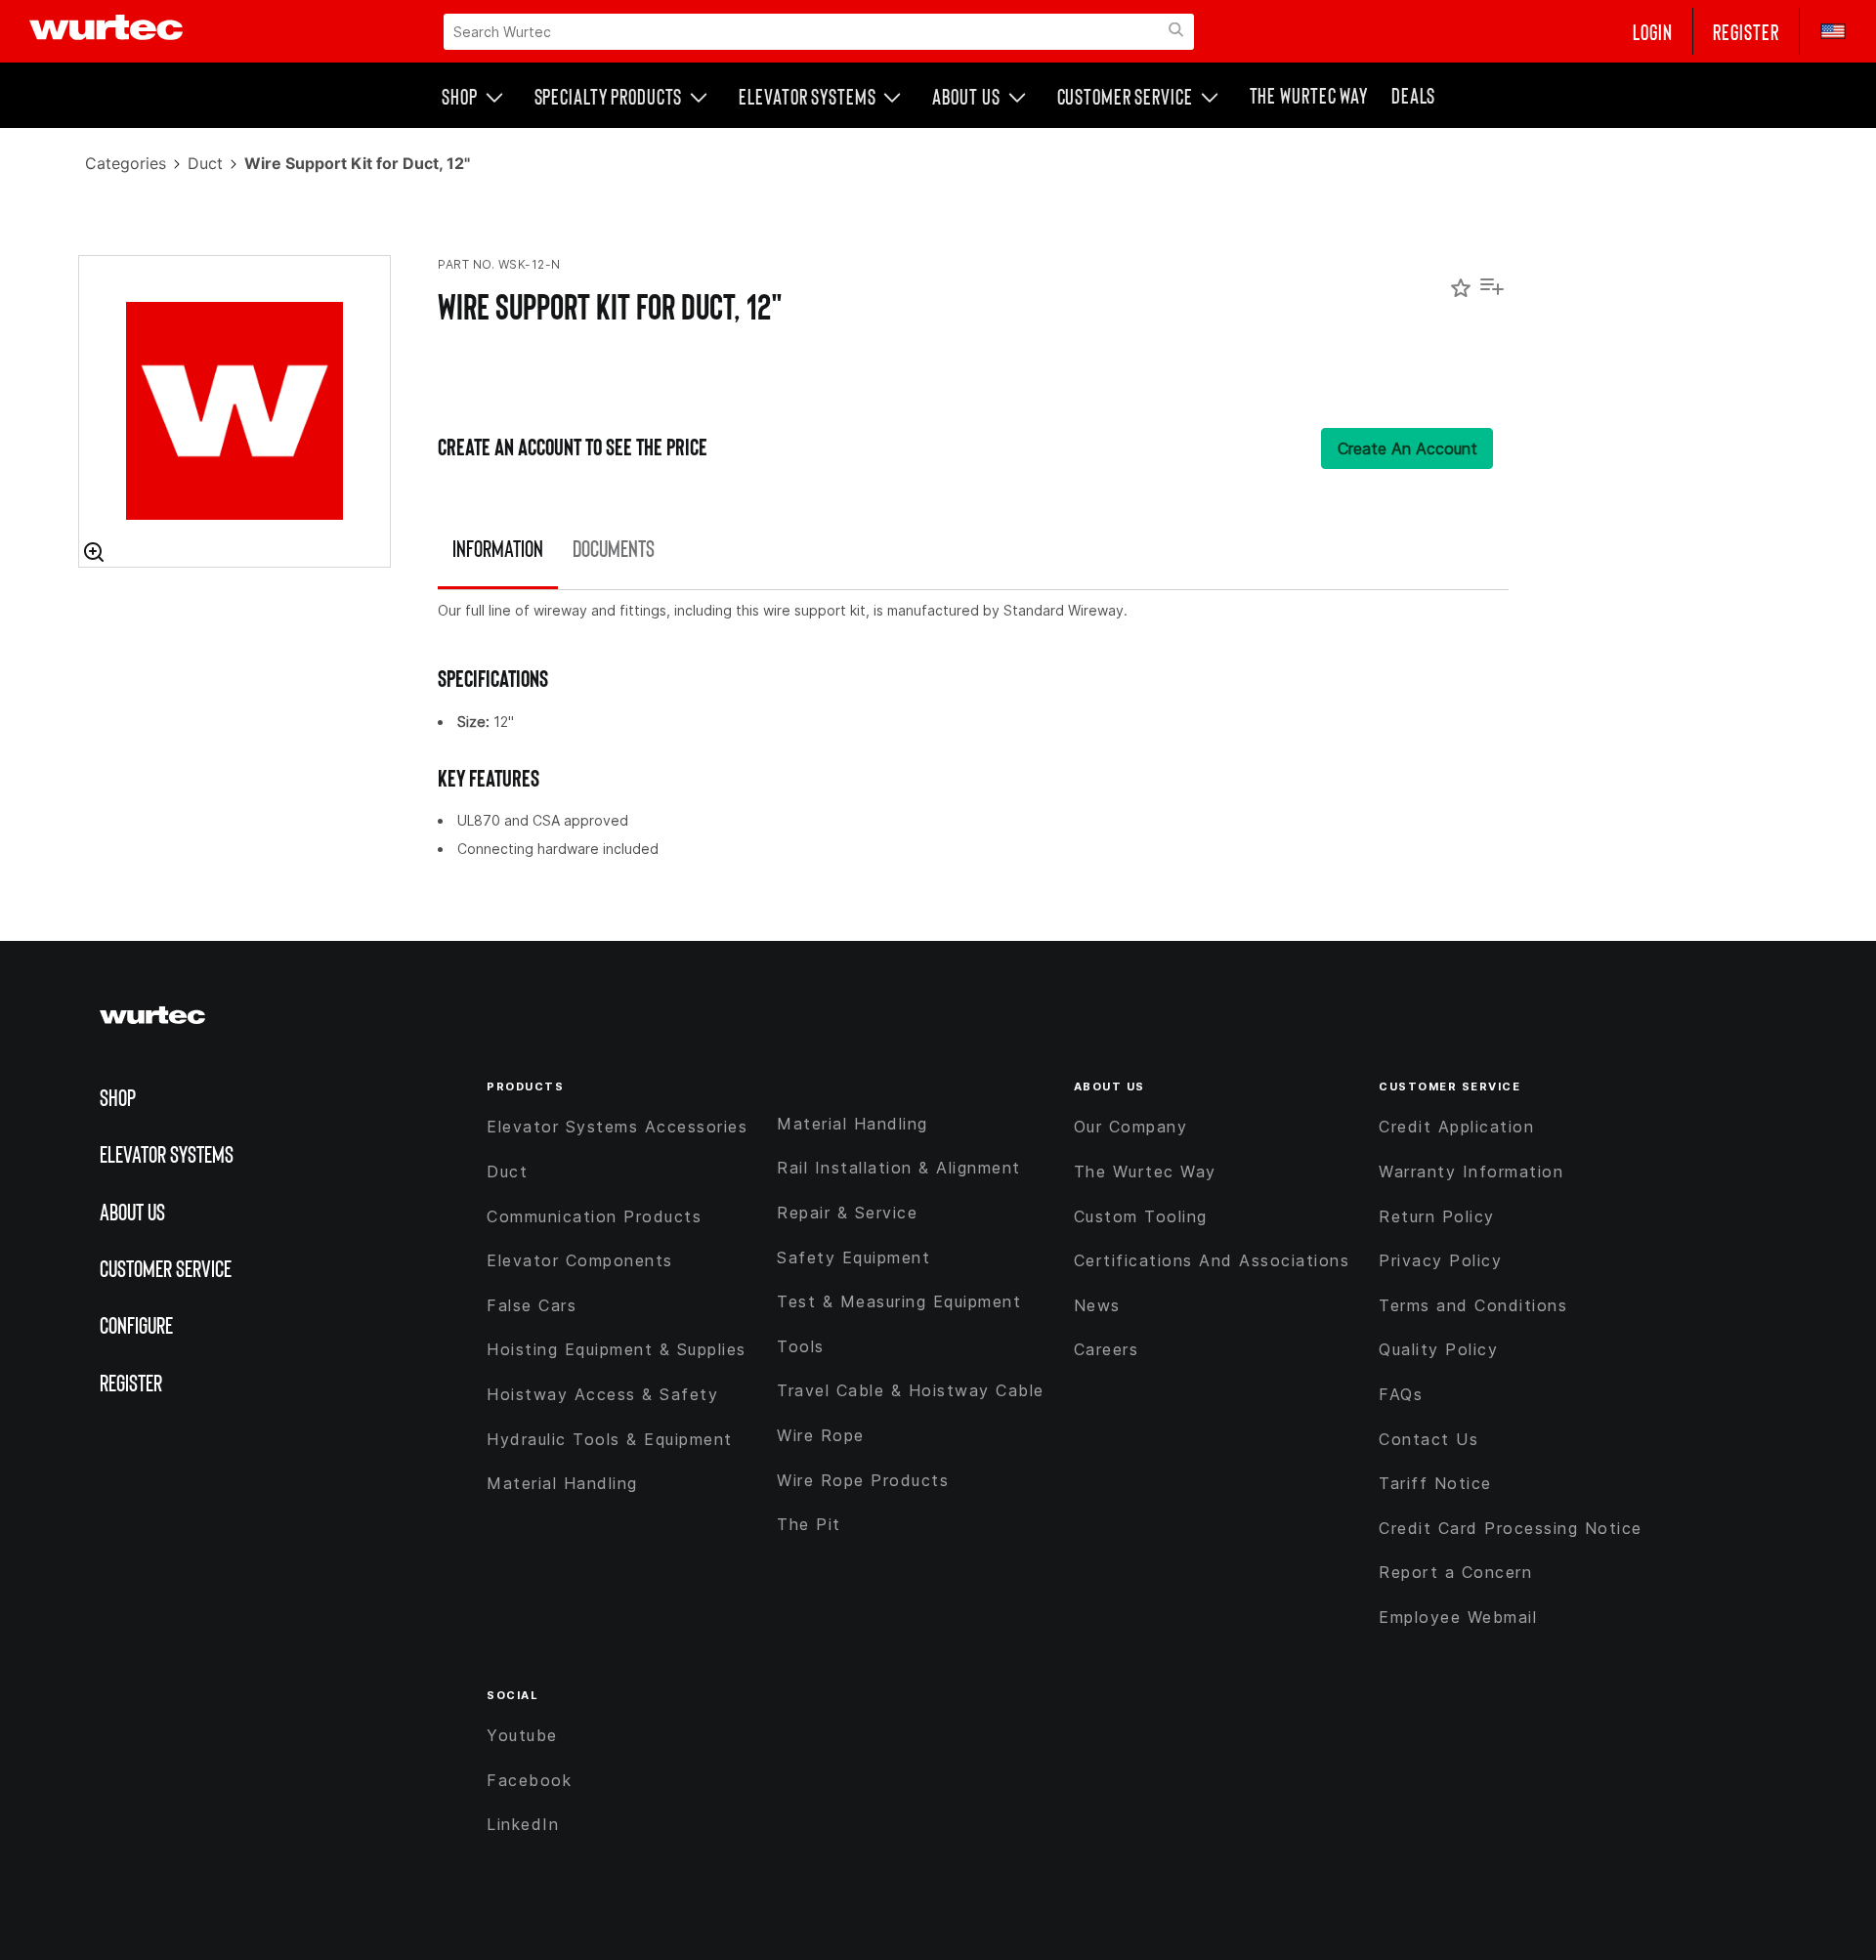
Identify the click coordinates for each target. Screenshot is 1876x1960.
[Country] (1823, 31)
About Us (966, 96)
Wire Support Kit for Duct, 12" (610, 305)
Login (1653, 31)
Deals (1413, 95)
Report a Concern (1455, 1572)
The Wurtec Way (1309, 95)
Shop (460, 96)
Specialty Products (609, 96)
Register (1746, 31)
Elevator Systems (807, 96)
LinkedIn (523, 1824)
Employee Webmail (1458, 1617)
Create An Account (1407, 448)
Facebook (529, 1780)
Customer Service (1125, 96)
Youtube (522, 1735)
